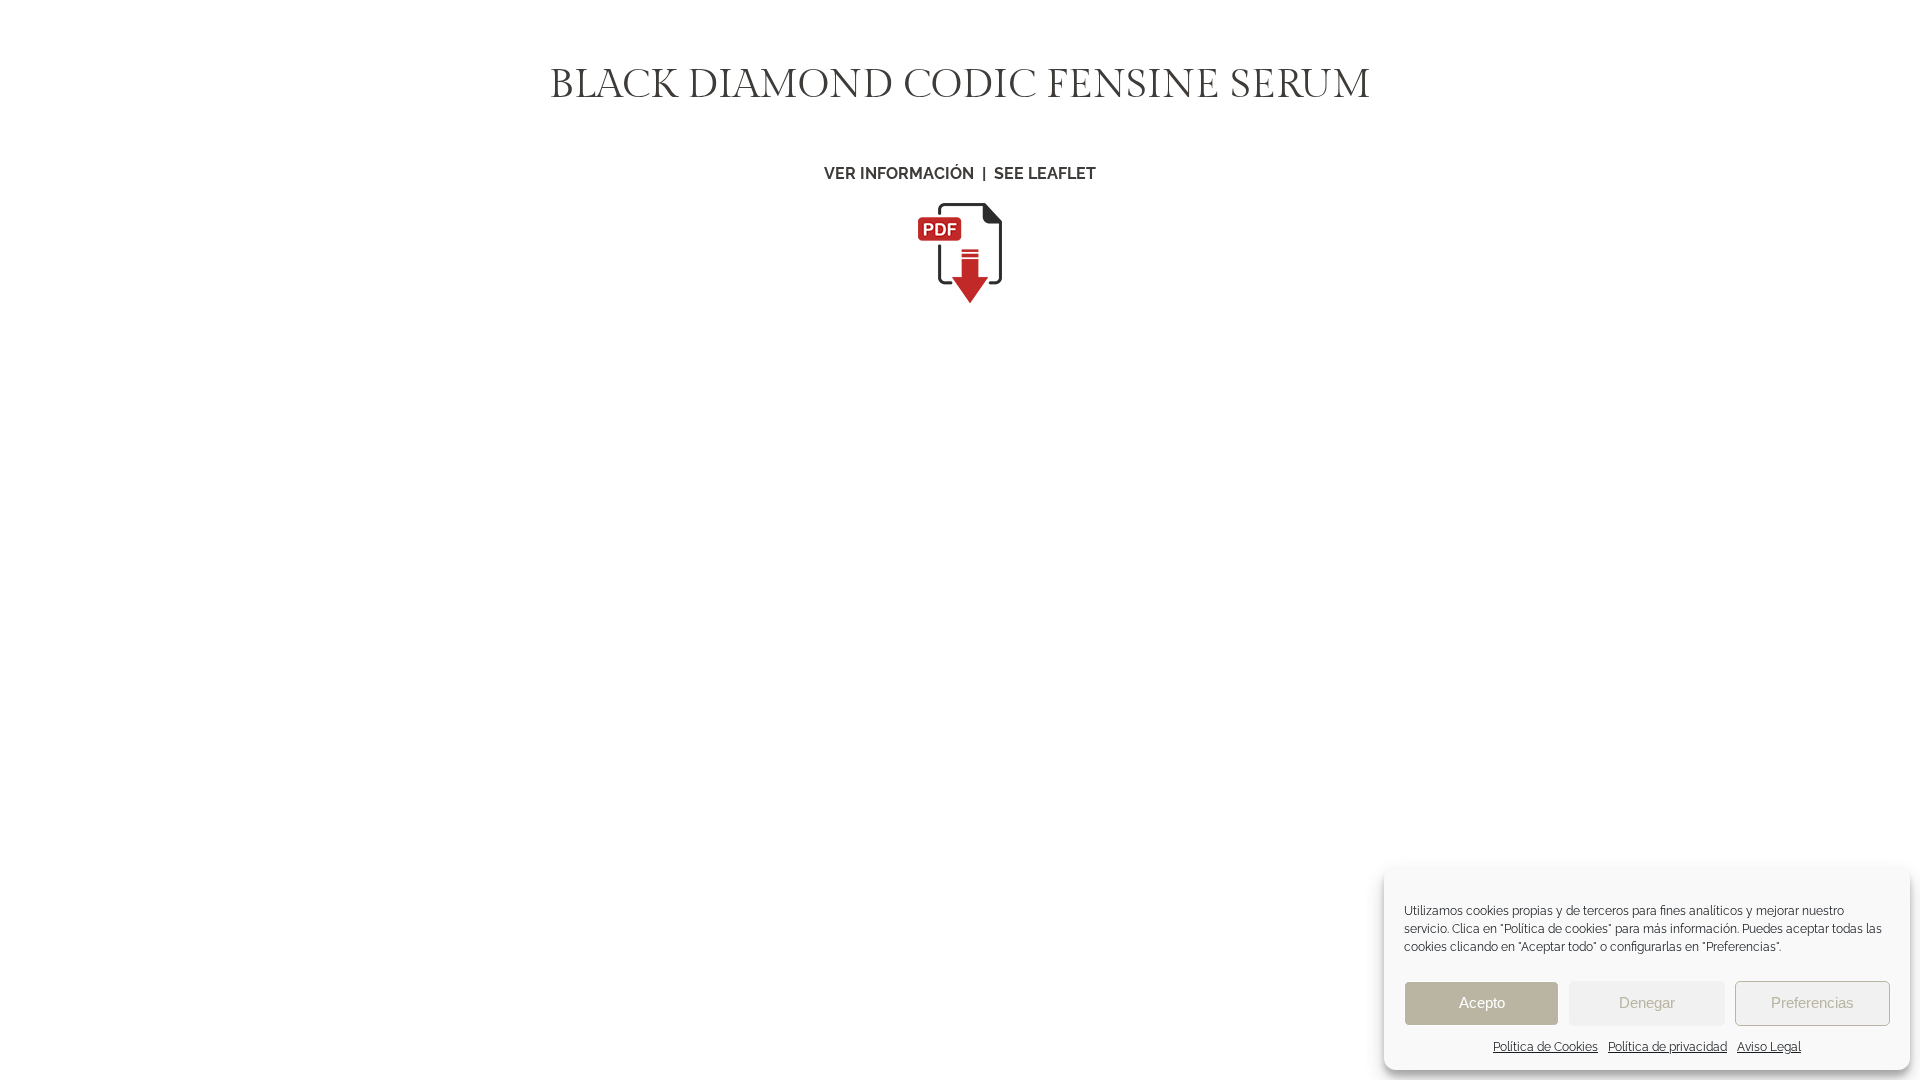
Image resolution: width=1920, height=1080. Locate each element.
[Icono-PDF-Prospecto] (960, 210)
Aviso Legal (1769, 1047)
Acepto (1482, 1002)
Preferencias (1812, 1002)
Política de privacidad (1667, 1047)
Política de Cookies (1545, 1047)
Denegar (1647, 1002)
